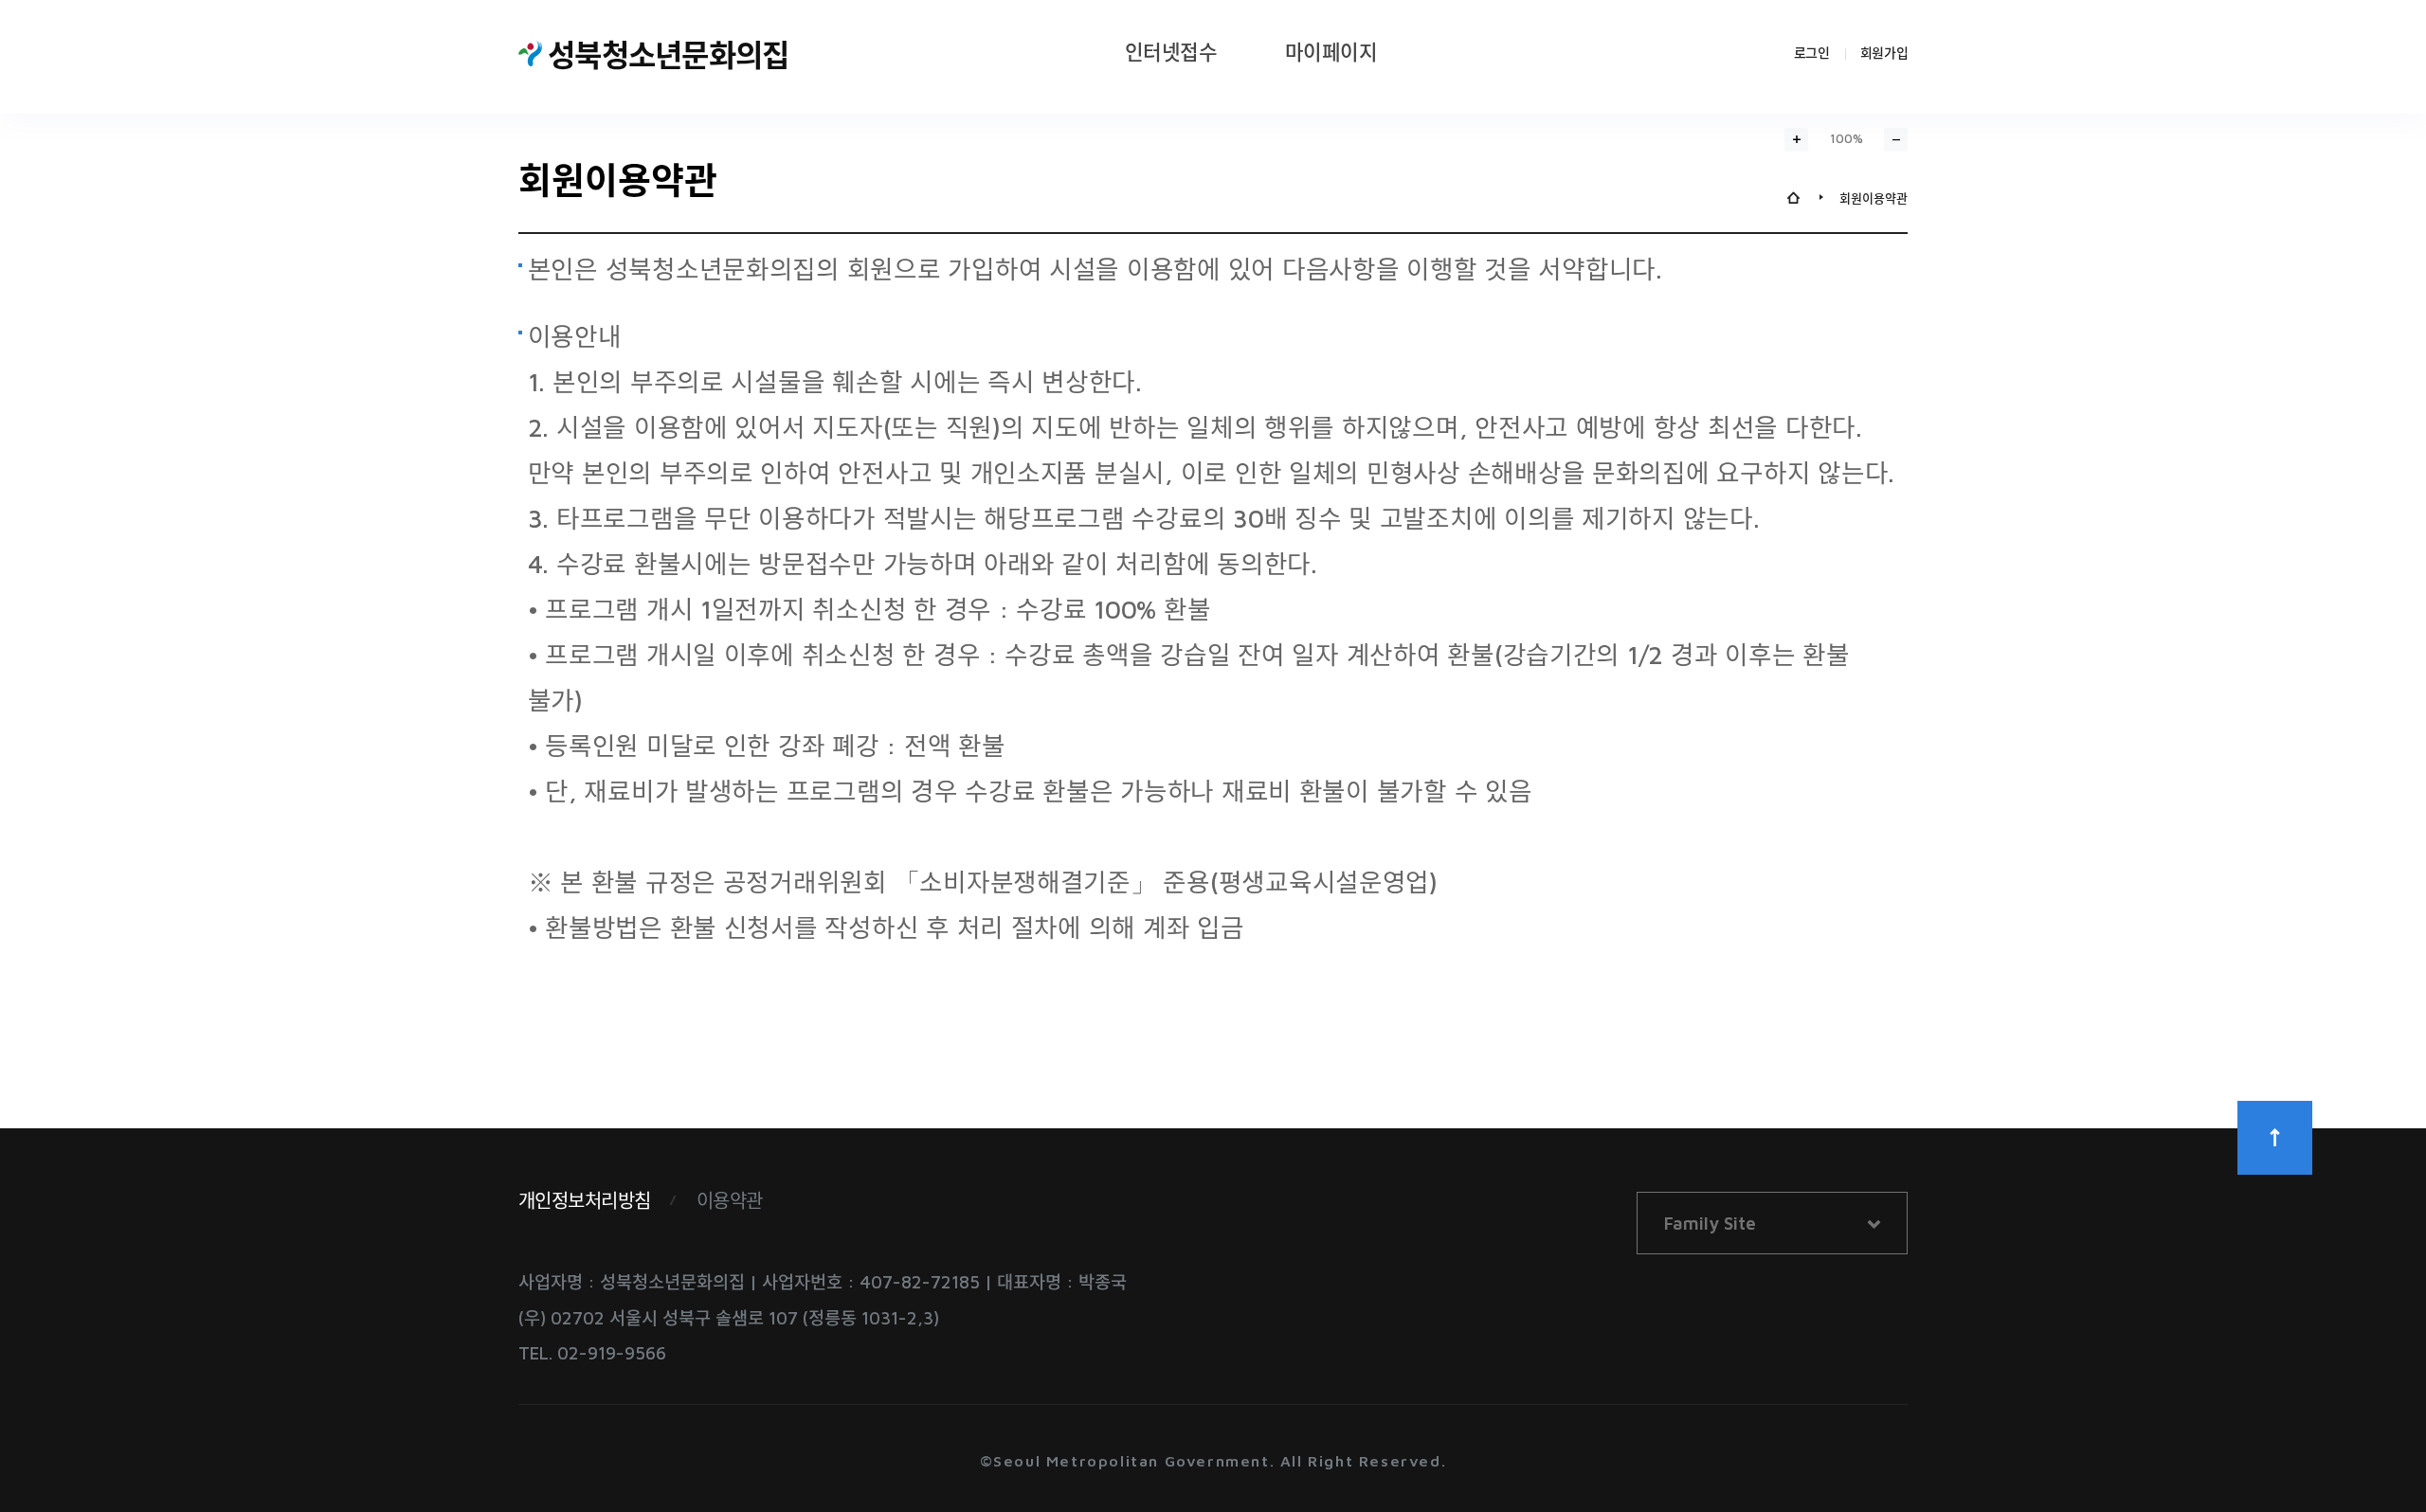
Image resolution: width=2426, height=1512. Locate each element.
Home (1793, 198)
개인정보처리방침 (585, 1201)
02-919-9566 (612, 1353)
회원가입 (1884, 53)
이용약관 (730, 1201)
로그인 (1812, 53)
